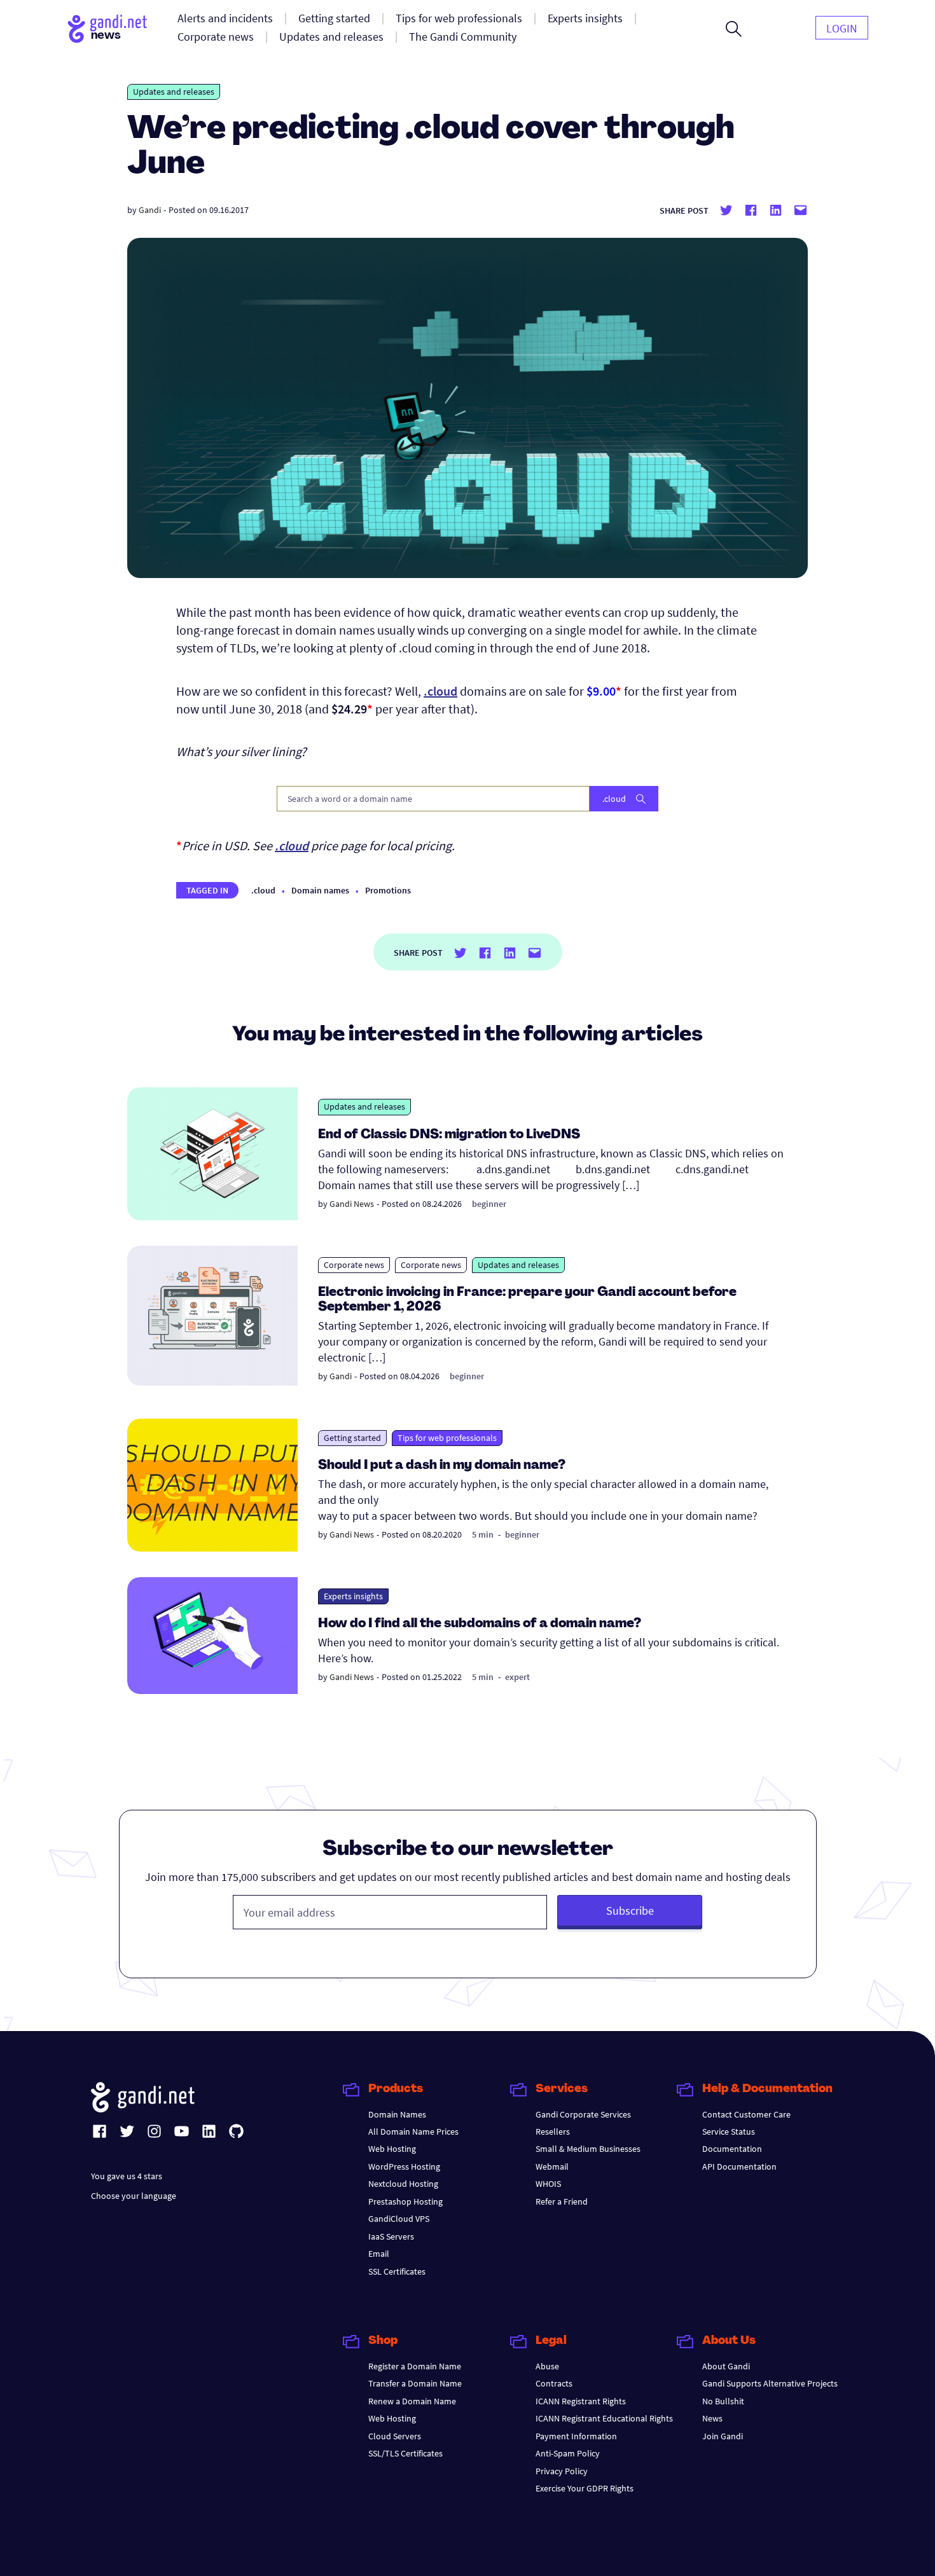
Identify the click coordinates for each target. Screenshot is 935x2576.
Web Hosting (392, 2149)
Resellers (553, 2132)
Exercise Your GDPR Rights (585, 2488)
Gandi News (352, 1204)
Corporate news (354, 1265)
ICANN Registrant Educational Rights (604, 2418)
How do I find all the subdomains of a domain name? (480, 1624)
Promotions (388, 890)
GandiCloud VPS (399, 2219)
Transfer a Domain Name (415, 2383)
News (712, 2418)
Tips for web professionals (447, 1438)
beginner (489, 1204)
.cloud (263, 890)
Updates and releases (174, 92)
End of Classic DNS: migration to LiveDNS (449, 1135)
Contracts (554, 2383)
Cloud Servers (395, 2436)
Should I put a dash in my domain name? (442, 1466)
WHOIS (548, 2184)
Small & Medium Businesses (588, 2149)
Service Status (729, 2132)
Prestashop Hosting (405, 2201)
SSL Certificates (397, 2271)
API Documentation (739, 2166)
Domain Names (397, 2114)
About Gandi (726, 2366)
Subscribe (630, 1911)
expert (517, 1677)
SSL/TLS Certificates (405, 2453)
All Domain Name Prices (413, 2132)
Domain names (320, 890)
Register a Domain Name (415, 2366)
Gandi (150, 210)
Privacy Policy (562, 2471)
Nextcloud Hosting (403, 2184)
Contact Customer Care (746, 2114)
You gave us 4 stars (127, 2176)
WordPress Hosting (404, 2166)
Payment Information (576, 2436)
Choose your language (134, 2196)
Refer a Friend (562, 2201)
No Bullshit (723, 2401)
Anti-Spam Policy (568, 2453)
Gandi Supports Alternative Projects (770, 2383)
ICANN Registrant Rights (581, 2401)
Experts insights (353, 1596)
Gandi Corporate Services (583, 2114)
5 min (483, 1534)
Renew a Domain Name (412, 2401)
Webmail (552, 2166)
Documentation (732, 2149)
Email (379, 2254)
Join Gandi (723, 2436)
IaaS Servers (391, 2236)
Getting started (352, 1438)
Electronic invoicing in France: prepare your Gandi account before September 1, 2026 (527, 1300)
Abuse (547, 2366)
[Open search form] (734, 29)
